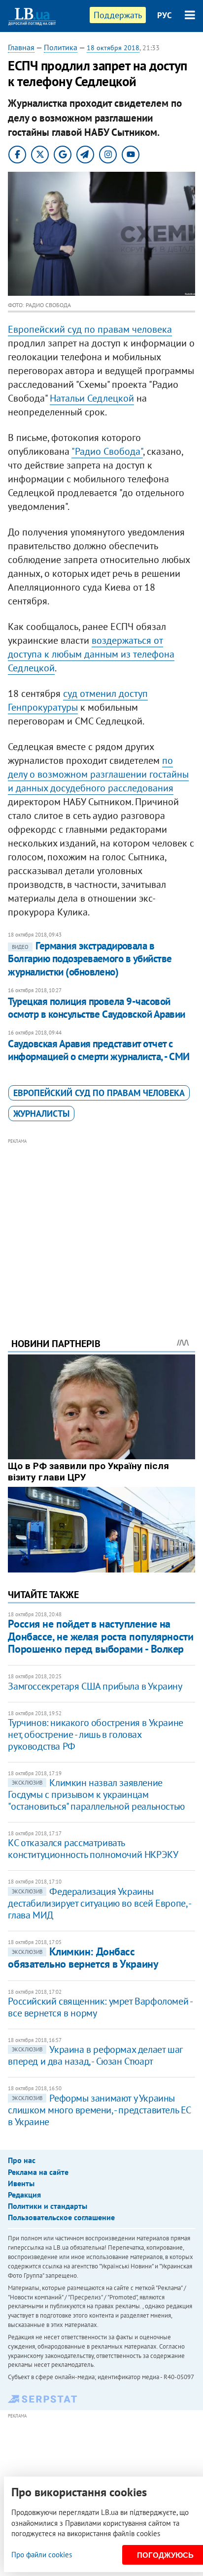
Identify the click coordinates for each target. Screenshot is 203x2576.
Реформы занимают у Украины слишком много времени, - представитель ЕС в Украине (99, 2110)
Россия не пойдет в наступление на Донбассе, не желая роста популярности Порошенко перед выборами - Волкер (101, 1636)
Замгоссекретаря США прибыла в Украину (95, 1686)
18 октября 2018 (113, 48)
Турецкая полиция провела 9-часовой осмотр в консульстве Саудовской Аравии (96, 1008)
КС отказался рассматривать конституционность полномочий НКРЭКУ (93, 1849)
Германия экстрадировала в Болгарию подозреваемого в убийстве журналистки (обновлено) (90, 959)
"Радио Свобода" (107, 451)
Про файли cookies (42, 2555)
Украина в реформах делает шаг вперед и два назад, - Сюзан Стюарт (95, 2055)
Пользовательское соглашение (61, 2217)
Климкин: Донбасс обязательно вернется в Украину (83, 1958)
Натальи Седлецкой (92, 398)
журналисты (41, 1114)
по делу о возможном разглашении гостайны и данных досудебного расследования (98, 774)
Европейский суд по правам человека (90, 329)
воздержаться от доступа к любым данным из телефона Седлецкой (91, 654)
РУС (165, 15)
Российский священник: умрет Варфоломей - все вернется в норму (100, 2007)
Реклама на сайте (38, 2172)
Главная (21, 47)
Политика (61, 47)
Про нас (22, 2160)
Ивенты (21, 2183)
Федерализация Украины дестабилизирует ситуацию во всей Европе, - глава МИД (99, 1903)
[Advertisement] (102, 1225)
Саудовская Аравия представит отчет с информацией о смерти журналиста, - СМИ (99, 1050)
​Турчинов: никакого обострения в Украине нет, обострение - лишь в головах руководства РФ (95, 1734)
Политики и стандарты (48, 2206)
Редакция (24, 2195)
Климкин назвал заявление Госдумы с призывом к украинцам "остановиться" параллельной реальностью (96, 1794)
